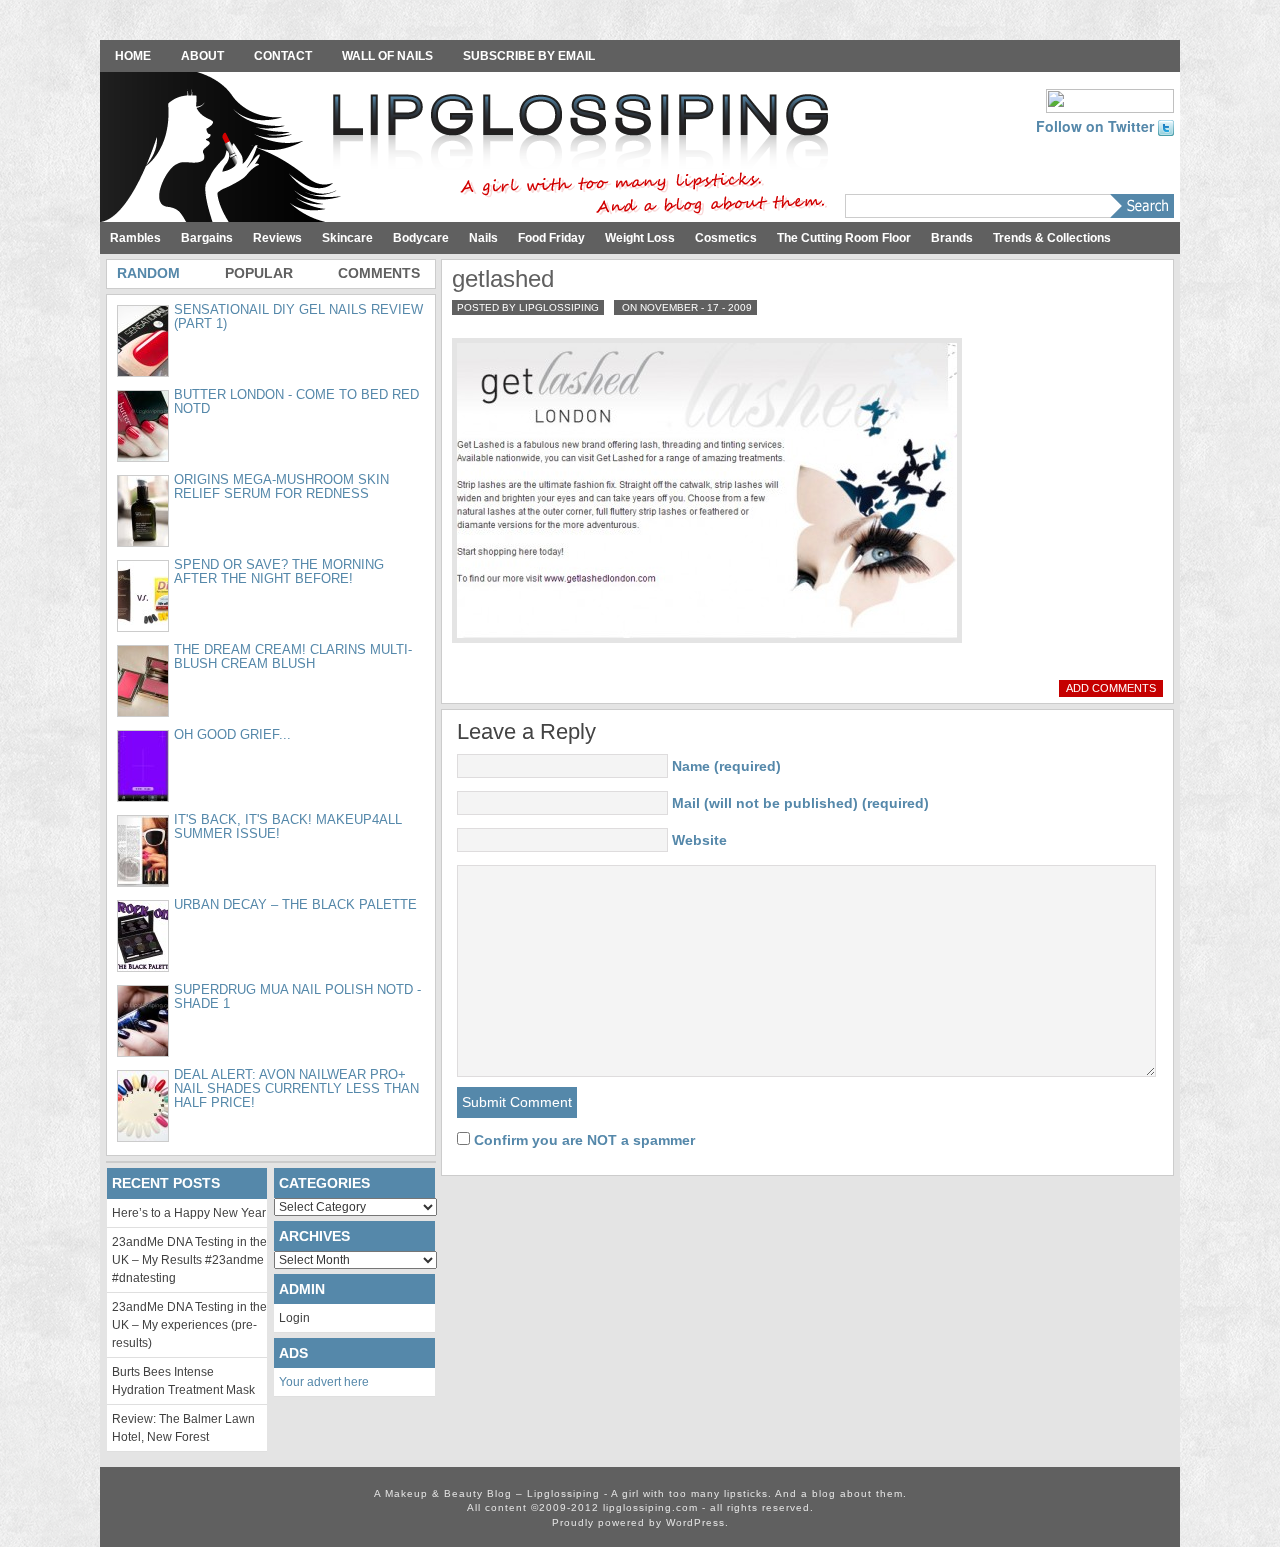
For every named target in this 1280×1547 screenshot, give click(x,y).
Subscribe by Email (529, 56)
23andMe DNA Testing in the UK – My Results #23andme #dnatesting (189, 1260)
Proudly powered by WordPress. (640, 1522)
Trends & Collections (1052, 238)
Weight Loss (640, 238)
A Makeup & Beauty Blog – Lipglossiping (470, 149)
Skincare (347, 238)
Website (699, 840)
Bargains (207, 238)
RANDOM (148, 273)
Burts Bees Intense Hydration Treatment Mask (183, 1381)
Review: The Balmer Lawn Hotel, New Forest (183, 1428)
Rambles (135, 238)
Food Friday (551, 238)
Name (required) (726, 766)
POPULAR (259, 273)
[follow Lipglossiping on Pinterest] (1110, 99)
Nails (483, 238)
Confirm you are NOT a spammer (582, 1140)
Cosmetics (726, 238)
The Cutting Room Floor (844, 238)
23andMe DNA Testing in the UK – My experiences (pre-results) (189, 1325)
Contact (283, 56)
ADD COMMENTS (1111, 688)
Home (133, 56)
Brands (952, 238)
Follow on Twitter (1097, 126)
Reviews (277, 238)
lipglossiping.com (650, 1507)
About (202, 56)
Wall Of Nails (387, 56)
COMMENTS (379, 273)
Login (294, 1318)
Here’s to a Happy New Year (189, 1213)
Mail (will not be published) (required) (800, 803)
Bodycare (421, 238)
